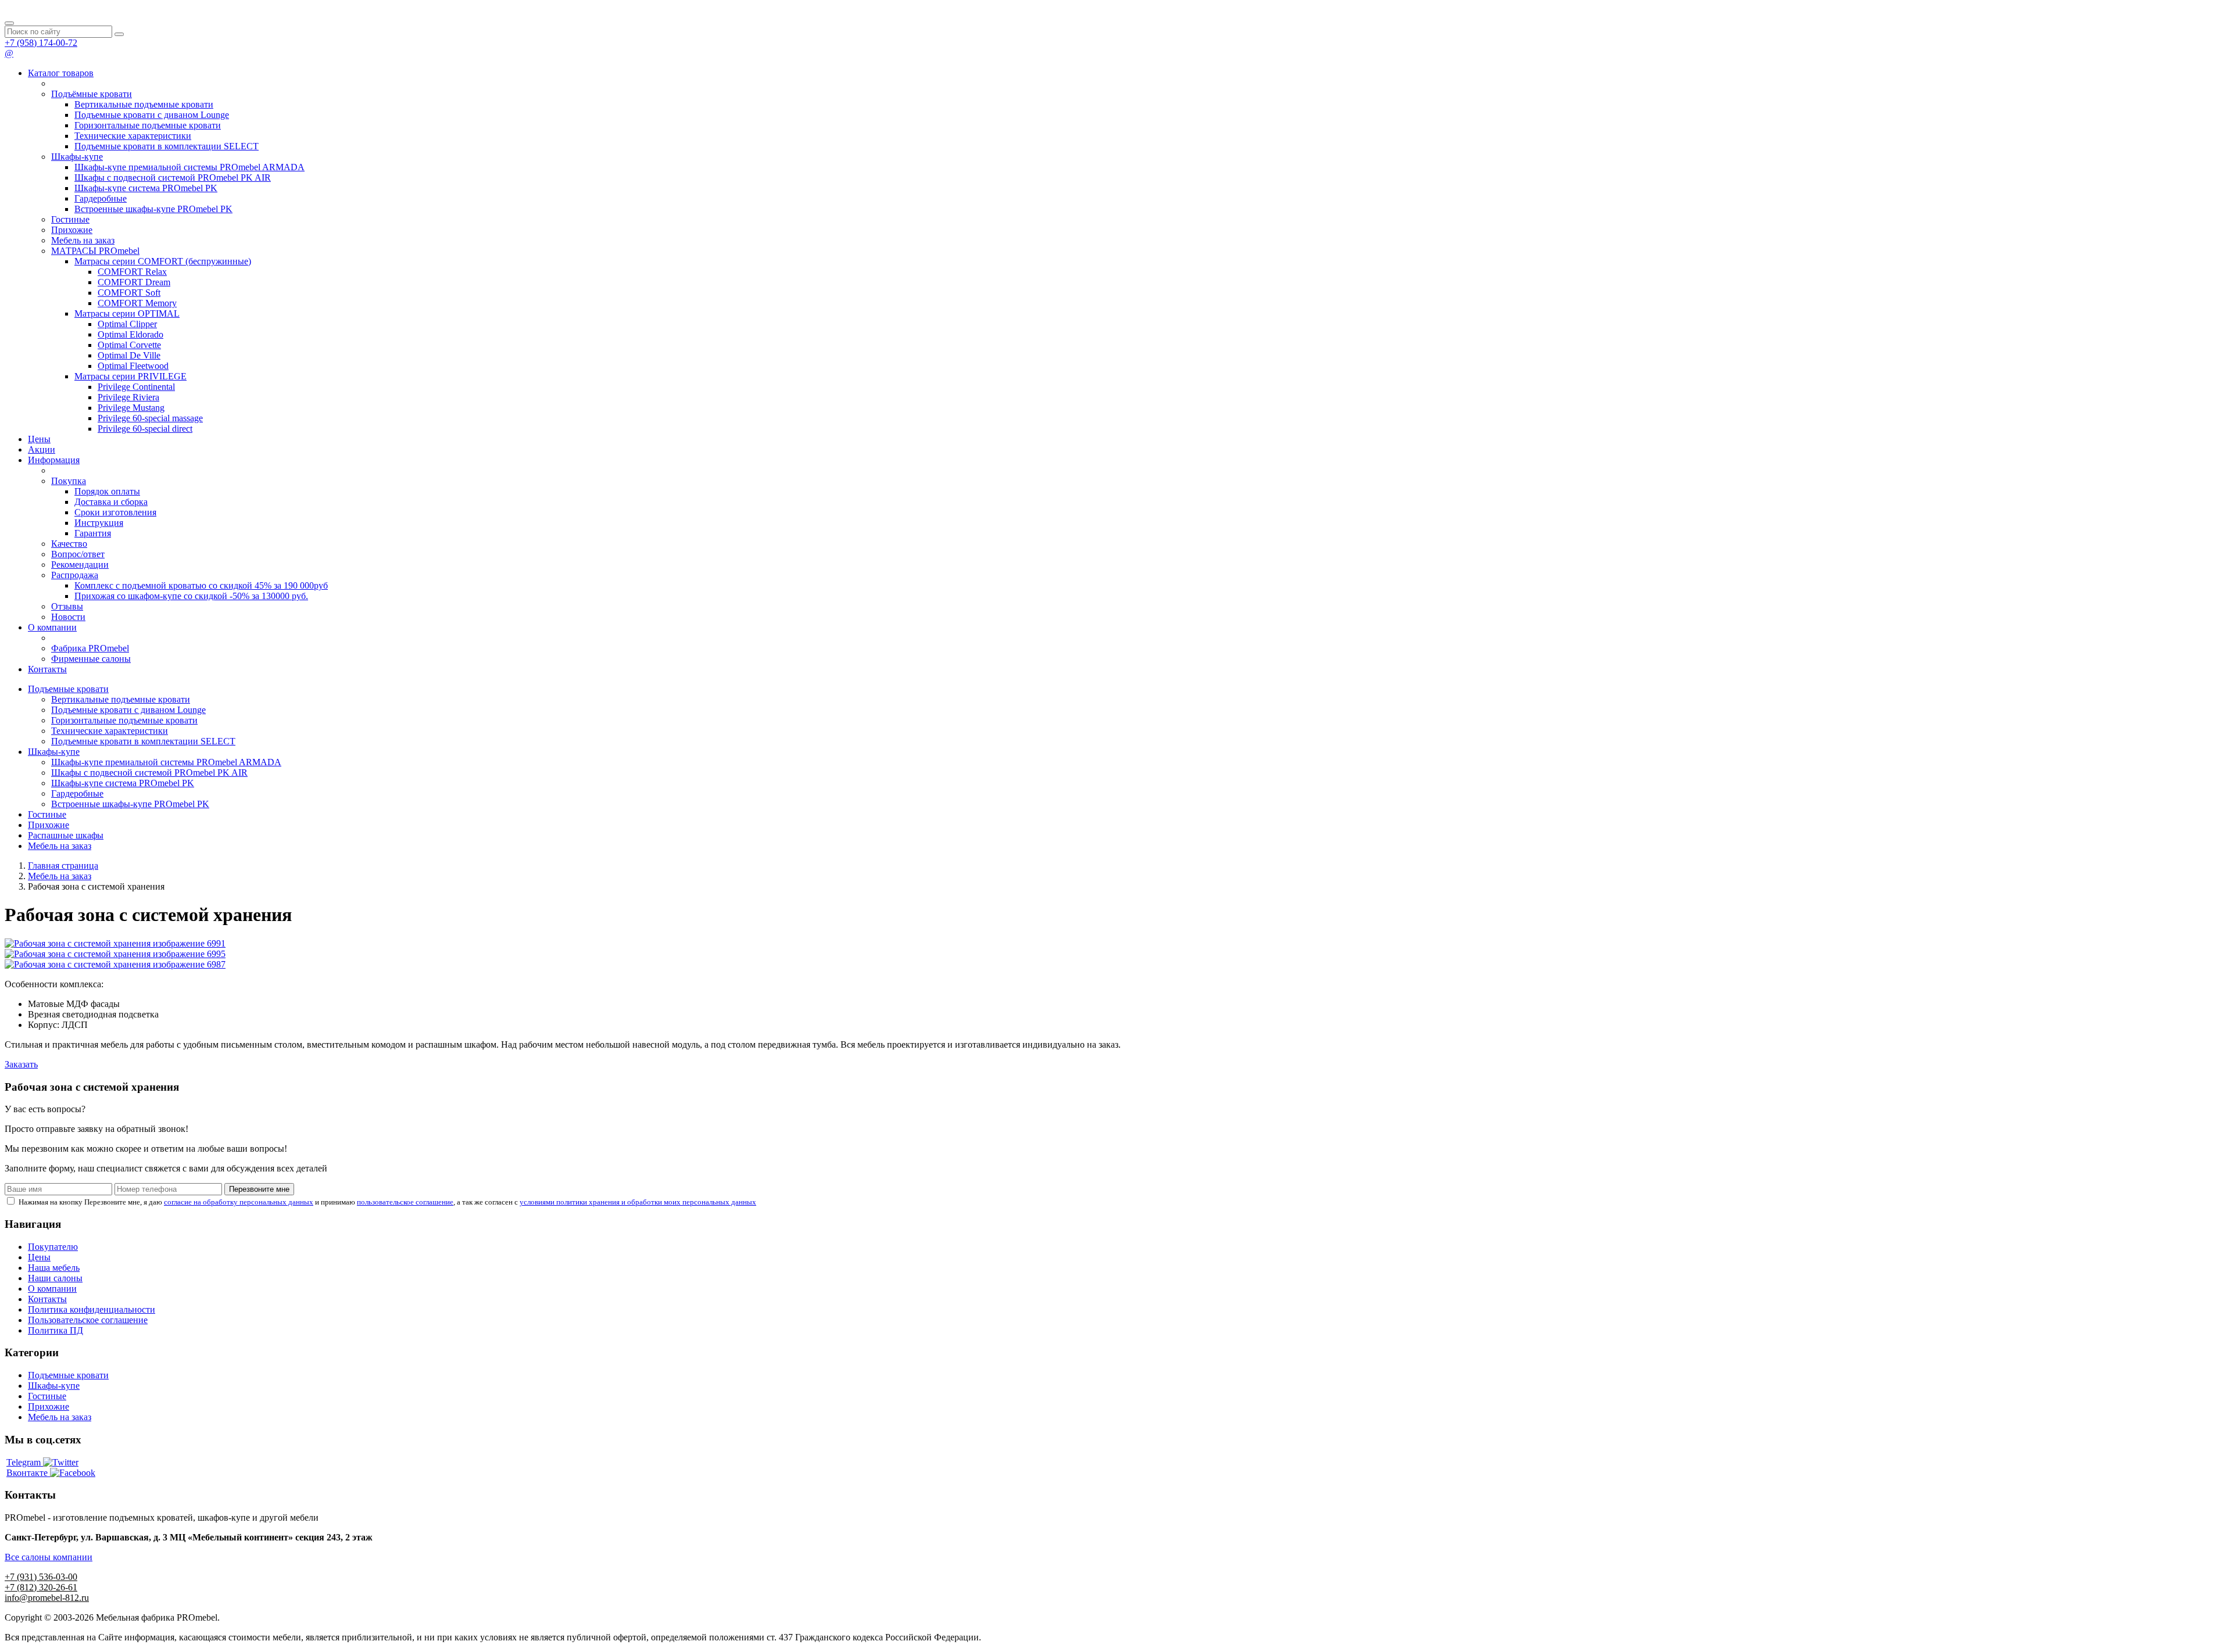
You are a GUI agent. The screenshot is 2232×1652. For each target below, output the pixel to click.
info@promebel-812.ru (47, 1598)
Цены (39, 439)
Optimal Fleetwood (133, 366)
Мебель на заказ (83, 240)
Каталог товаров (61, 73)
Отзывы (67, 606)
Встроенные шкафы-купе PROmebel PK (153, 209)
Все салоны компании (49, 1557)
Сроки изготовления (115, 512)
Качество (69, 544)
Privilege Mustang (131, 408)
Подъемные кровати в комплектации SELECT (167, 146)
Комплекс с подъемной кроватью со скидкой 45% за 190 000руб (201, 585)
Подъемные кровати (68, 689)
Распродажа (75, 575)
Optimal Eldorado (130, 334)
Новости (68, 617)
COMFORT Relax (132, 272)
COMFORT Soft (129, 293)
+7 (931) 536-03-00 (41, 1577)
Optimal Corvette (129, 345)
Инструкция (99, 523)
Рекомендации (80, 565)
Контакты (47, 669)
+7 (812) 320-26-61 (41, 1587)
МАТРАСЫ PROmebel (95, 251)
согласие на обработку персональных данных (239, 1202)
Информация (54, 460)
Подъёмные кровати (92, 94)
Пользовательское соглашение (88, 1320)
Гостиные (70, 219)
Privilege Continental (136, 387)
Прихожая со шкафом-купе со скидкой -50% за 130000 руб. (191, 596)
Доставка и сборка (111, 502)
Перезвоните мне (259, 1189)
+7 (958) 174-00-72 (41, 43)
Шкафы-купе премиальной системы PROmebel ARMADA (189, 167)
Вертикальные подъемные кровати (144, 104)
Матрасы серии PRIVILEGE (130, 376)
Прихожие (72, 230)
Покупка (69, 481)
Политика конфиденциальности (92, 1309)
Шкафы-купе (77, 157)
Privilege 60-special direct (145, 429)
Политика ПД (56, 1330)
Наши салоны (55, 1278)
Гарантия (93, 533)
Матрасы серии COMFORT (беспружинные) (163, 261)
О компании (52, 627)
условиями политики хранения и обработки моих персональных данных (638, 1202)
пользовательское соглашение (405, 1202)
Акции (42, 449)
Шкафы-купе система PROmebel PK (146, 188)
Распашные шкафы (66, 835)
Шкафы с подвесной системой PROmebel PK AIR (173, 178)
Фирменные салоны (91, 659)
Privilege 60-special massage (150, 418)
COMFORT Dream (134, 282)
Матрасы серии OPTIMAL (127, 313)
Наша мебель (54, 1268)
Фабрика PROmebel (90, 648)
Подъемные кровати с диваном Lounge (152, 115)
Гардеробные (101, 198)
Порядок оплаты (107, 491)
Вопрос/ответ (78, 554)
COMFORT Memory (137, 303)
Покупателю (53, 1247)
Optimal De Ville (129, 355)
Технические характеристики (133, 136)
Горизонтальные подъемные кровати (148, 125)
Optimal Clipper (127, 324)
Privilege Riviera (128, 397)
